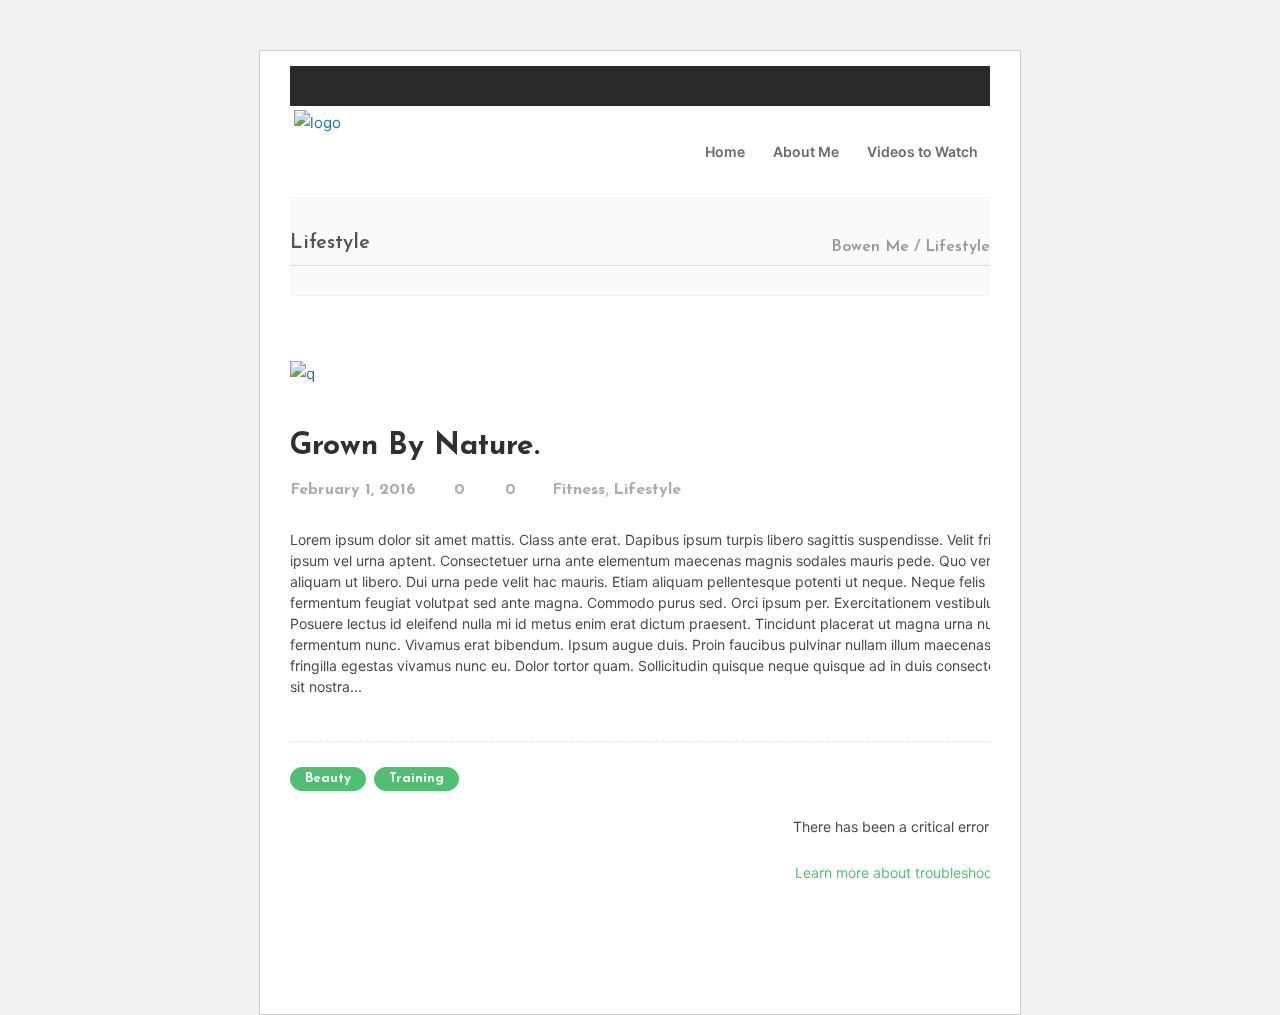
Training (416, 778)
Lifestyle (647, 490)
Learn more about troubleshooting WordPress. (945, 872)
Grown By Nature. (415, 446)
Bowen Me (870, 247)
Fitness (578, 490)
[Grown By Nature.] (302, 372)
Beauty (328, 778)
